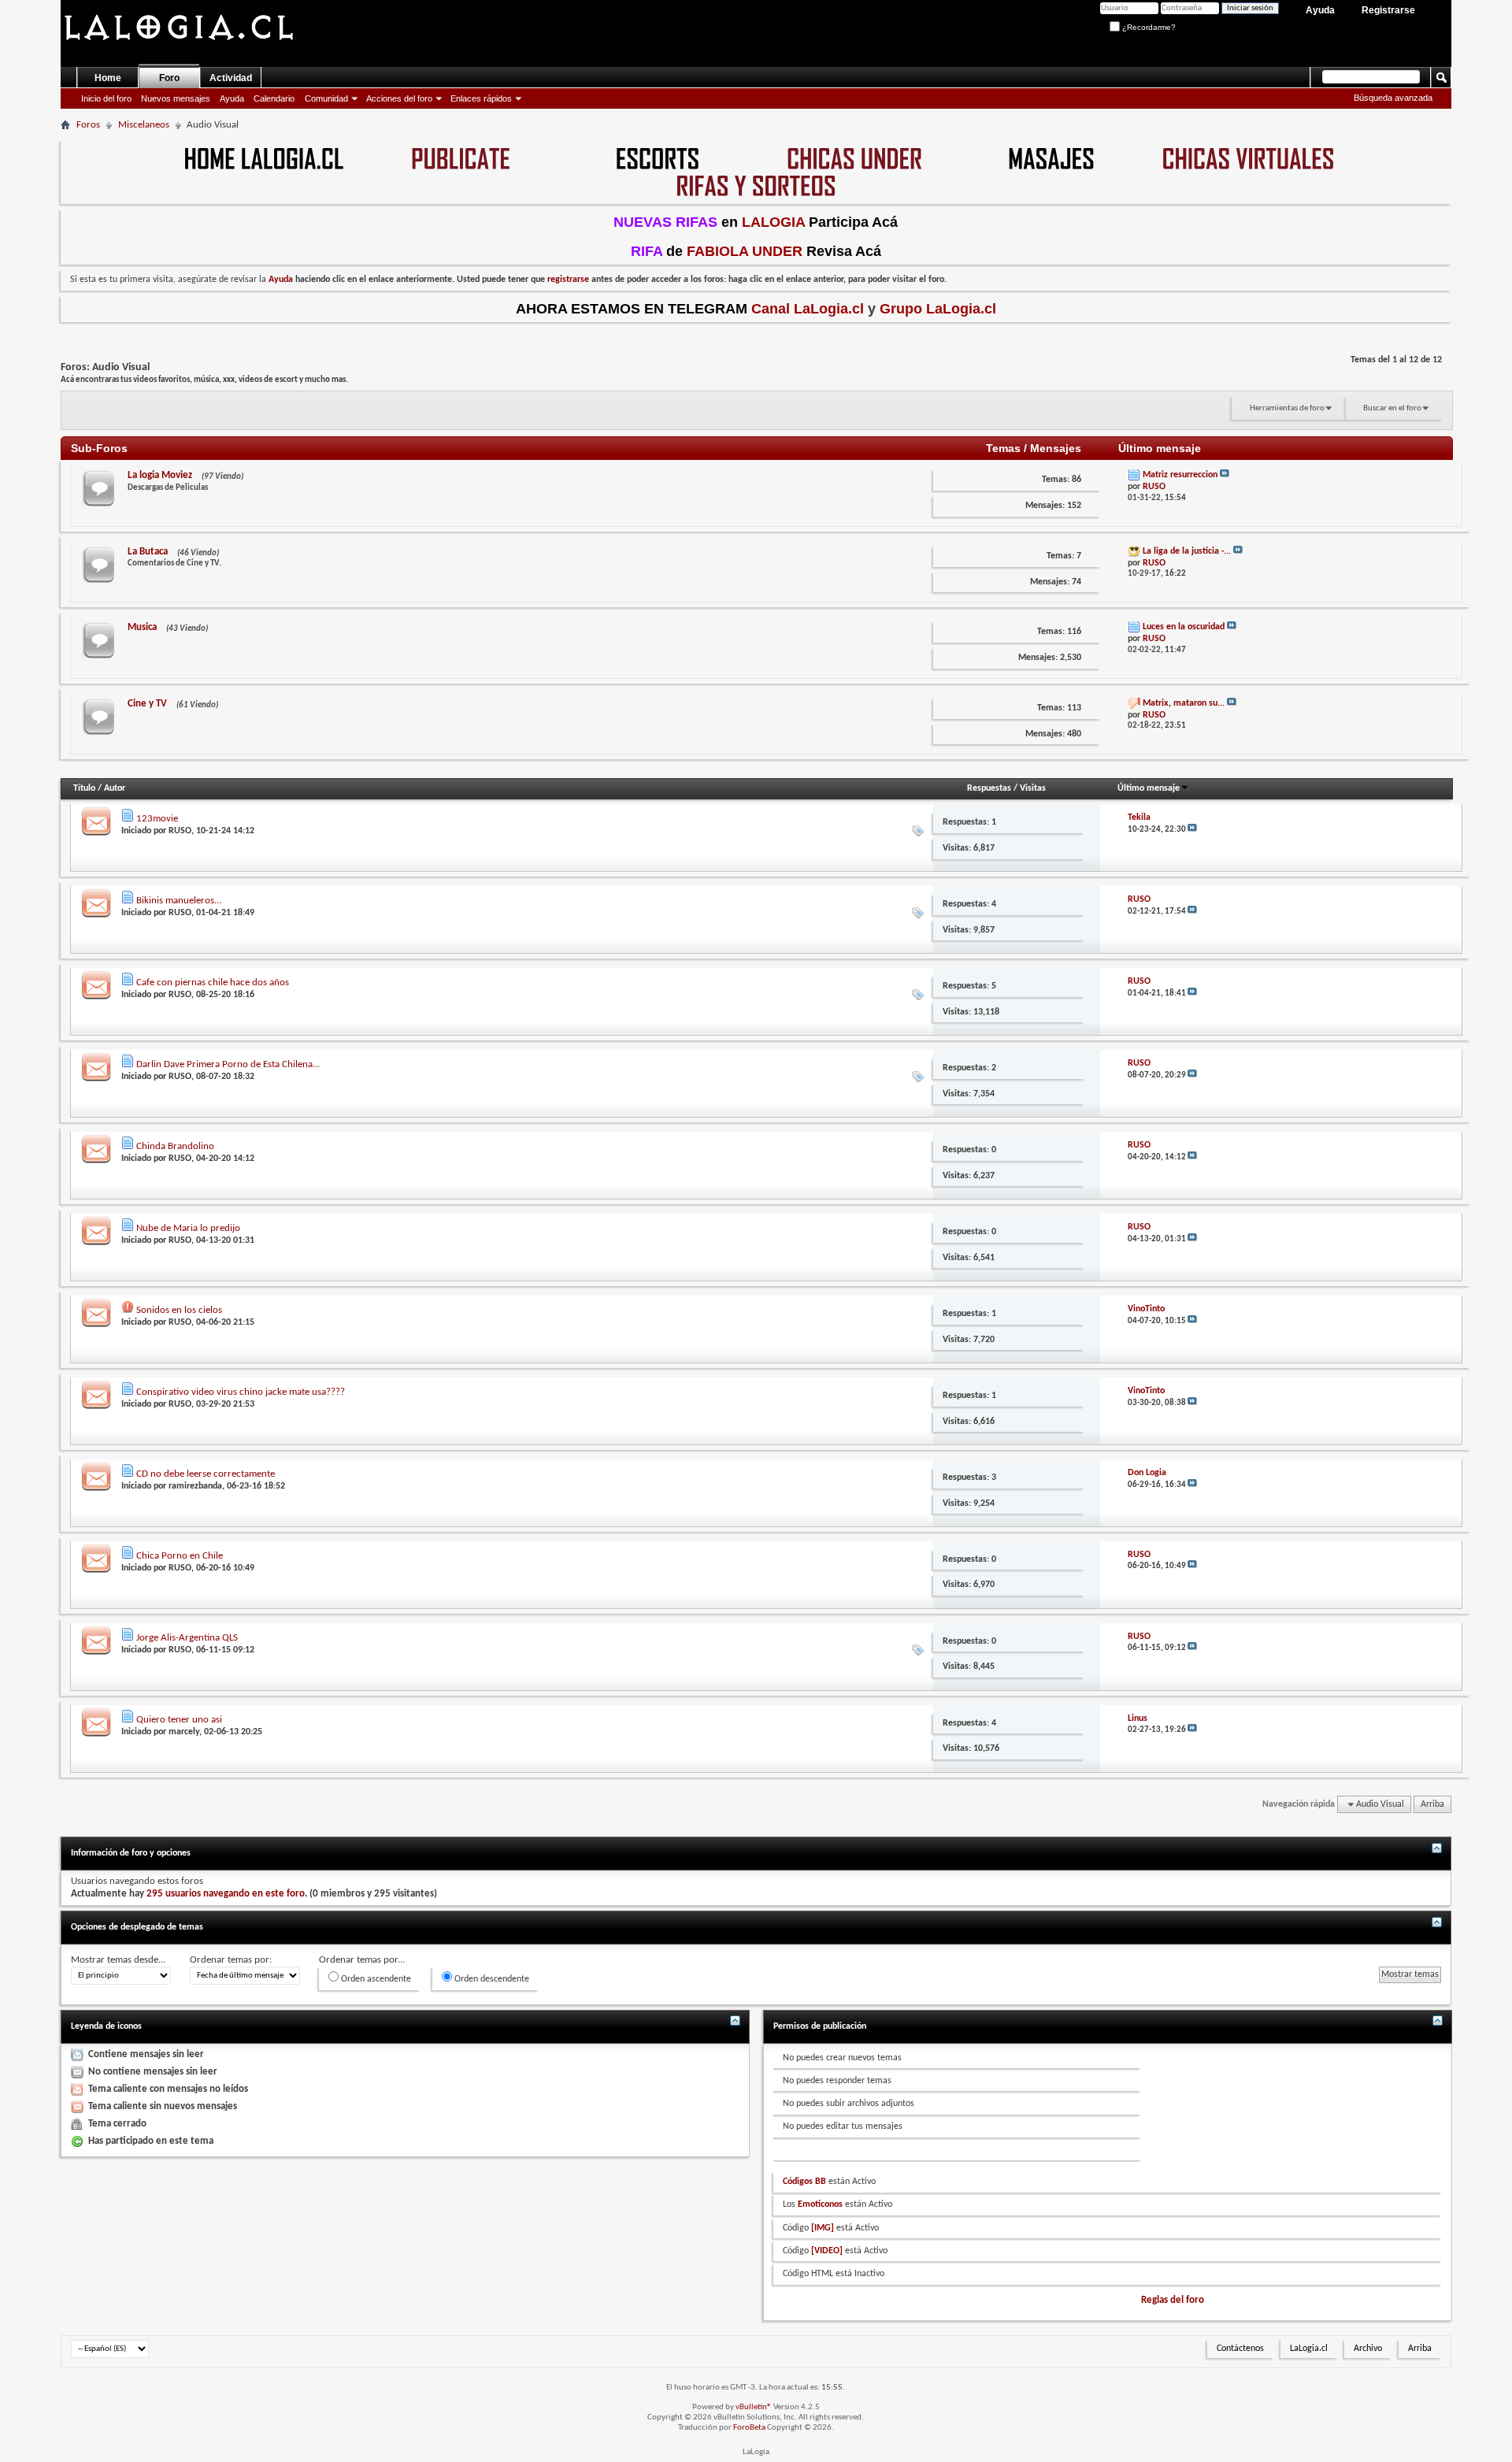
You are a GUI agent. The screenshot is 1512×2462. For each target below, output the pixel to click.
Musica (142, 627)
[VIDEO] (827, 2251)
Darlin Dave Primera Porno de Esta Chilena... (228, 1064)
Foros (88, 125)
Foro (169, 78)
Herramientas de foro (1287, 408)
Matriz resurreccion (1180, 475)
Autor (115, 788)
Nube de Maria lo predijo (188, 1228)
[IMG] (823, 2228)
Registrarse (1388, 10)
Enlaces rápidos (481, 98)
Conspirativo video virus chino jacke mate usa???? (241, 1392)
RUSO (180, 831)
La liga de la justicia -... (1187, 551)
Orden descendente (491, 1979)
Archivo (1368, 2349)
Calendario (274, 98)
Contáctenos (1240, 2349)
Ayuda (1320, 10)
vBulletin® (754, 2407)
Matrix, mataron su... (1184, 703)
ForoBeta (749, 2428)
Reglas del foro (1173, 2300)
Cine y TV (147, 704)
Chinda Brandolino (175, 1146)
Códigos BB (804, 2182)
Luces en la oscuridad (1184, 627)
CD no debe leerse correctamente (206, 1474)
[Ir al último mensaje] (1192, 830)
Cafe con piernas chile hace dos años (213, 983)
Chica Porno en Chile (180, 1556)
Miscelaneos (144, 125)
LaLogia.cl (1309, 2349)
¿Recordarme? (1148, 27)
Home (108, 78)
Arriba (1432, 1804)
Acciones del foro (399, 98)
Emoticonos (820, 2204)
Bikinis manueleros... (179, 901)
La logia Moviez (160, 475)
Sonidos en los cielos (179, 1310)
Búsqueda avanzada (1393, 98)
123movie (157, 819)
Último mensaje (1149, 788)
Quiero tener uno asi (179, 1720)
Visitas (1033, 788)
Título (84, 788)
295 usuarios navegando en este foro (226, 1894)
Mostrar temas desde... (118, 1960)
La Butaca (148, 552)
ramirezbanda (195, 1486)
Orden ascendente (375, 1979)
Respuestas (989, 788)
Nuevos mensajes (176, 98)
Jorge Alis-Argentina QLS (187, 1638)
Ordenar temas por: (231, 1960)
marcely (184, 1732)
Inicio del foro (106, 98)
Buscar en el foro (1392, 408)
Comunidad (326, 98)
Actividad (231, 78)
